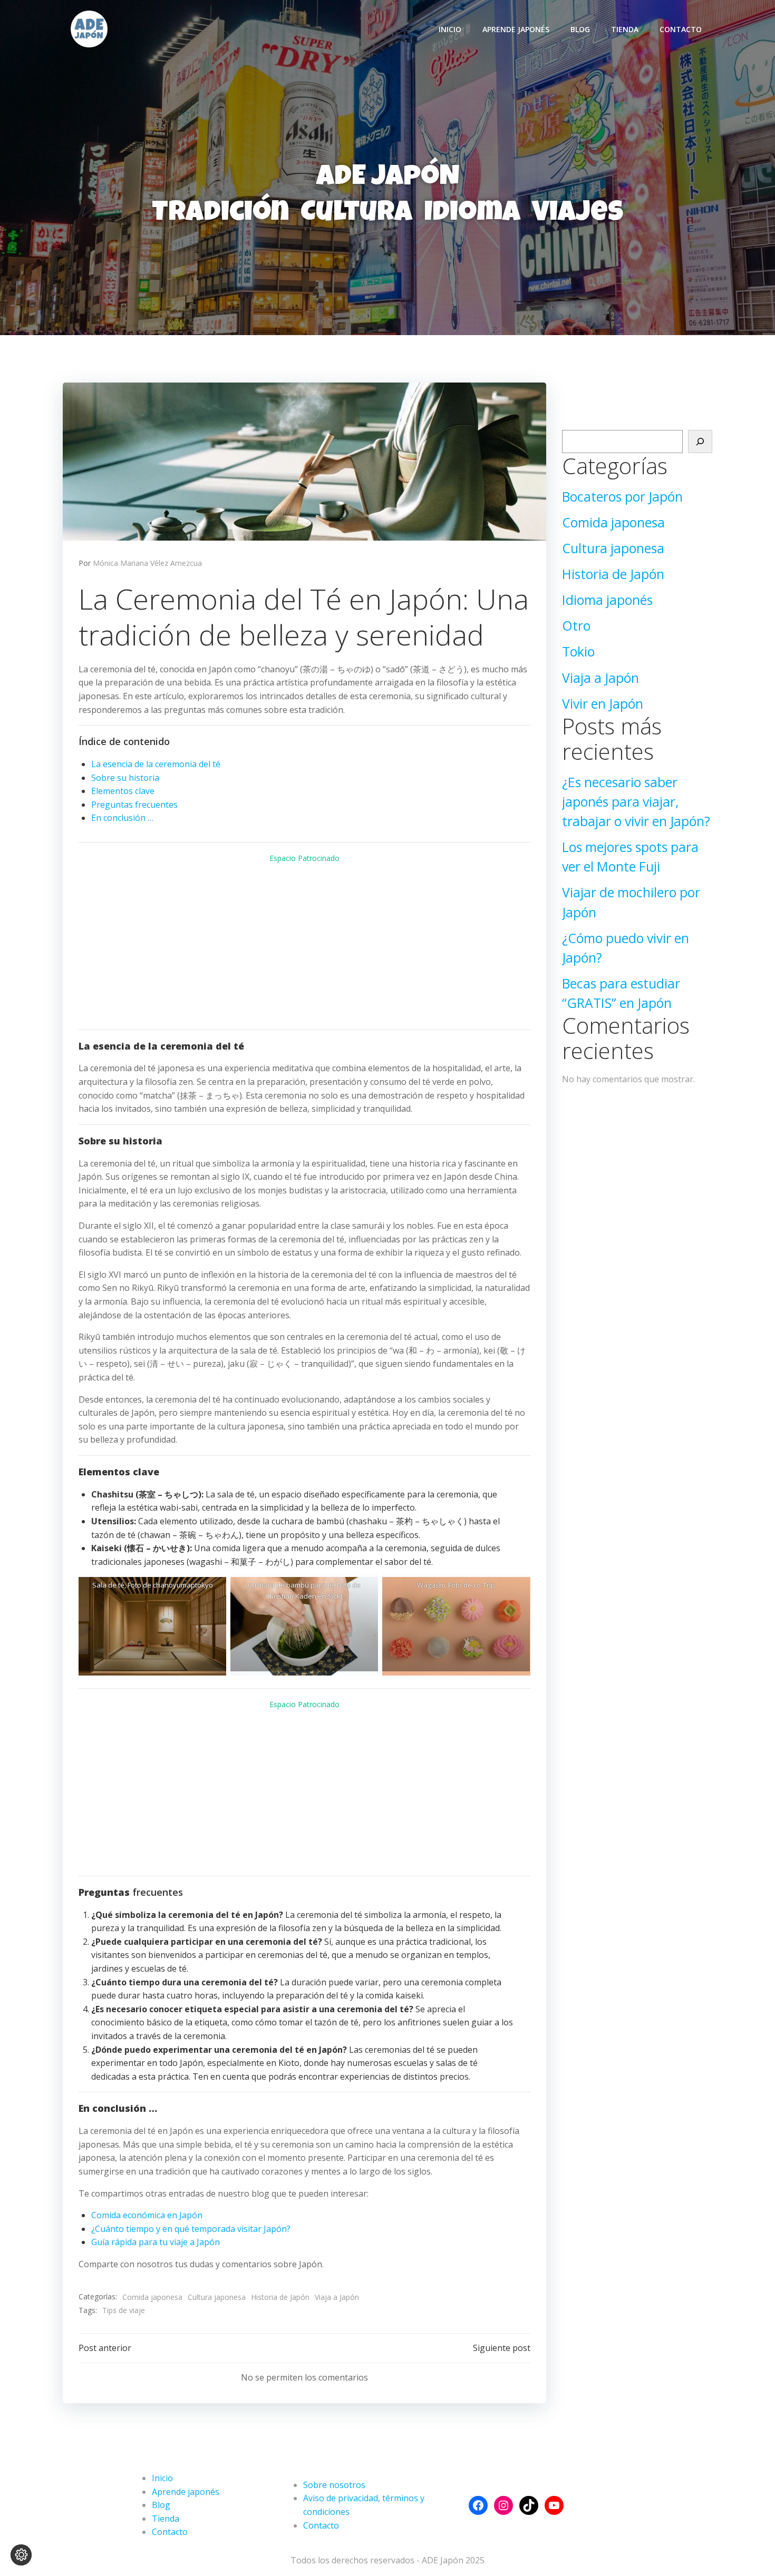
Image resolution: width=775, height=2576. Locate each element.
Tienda (625, 29)
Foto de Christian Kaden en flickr (313, 1590)
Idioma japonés (607, 600)
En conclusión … (122, 818)
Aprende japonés (516, 29)
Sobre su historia (125, 778)
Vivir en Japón (603, 704)
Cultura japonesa (217, 2297)
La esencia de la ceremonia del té (156, 764)
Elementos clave (123, 791)
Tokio (578, 652)
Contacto (681, 29)
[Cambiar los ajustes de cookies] (21, 2555)
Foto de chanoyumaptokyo (170, 1585)
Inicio (450, 29)
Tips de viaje (124, 2310)
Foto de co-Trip (472, 1585)
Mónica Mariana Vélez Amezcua (147, 563)
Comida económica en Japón (147, 2215)
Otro (576, 626)
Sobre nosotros (334, 2485)
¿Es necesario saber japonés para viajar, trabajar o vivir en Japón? (636, 802)
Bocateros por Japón (622, 497)
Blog (580, 29)
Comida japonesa (152, 2297)
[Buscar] (700, 442)
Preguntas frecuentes (134, 805)
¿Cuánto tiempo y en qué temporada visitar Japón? (191, 2229)
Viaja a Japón (337, 2297)
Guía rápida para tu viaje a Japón (156, 2242)
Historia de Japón (280, 2297)
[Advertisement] (304, 947)
